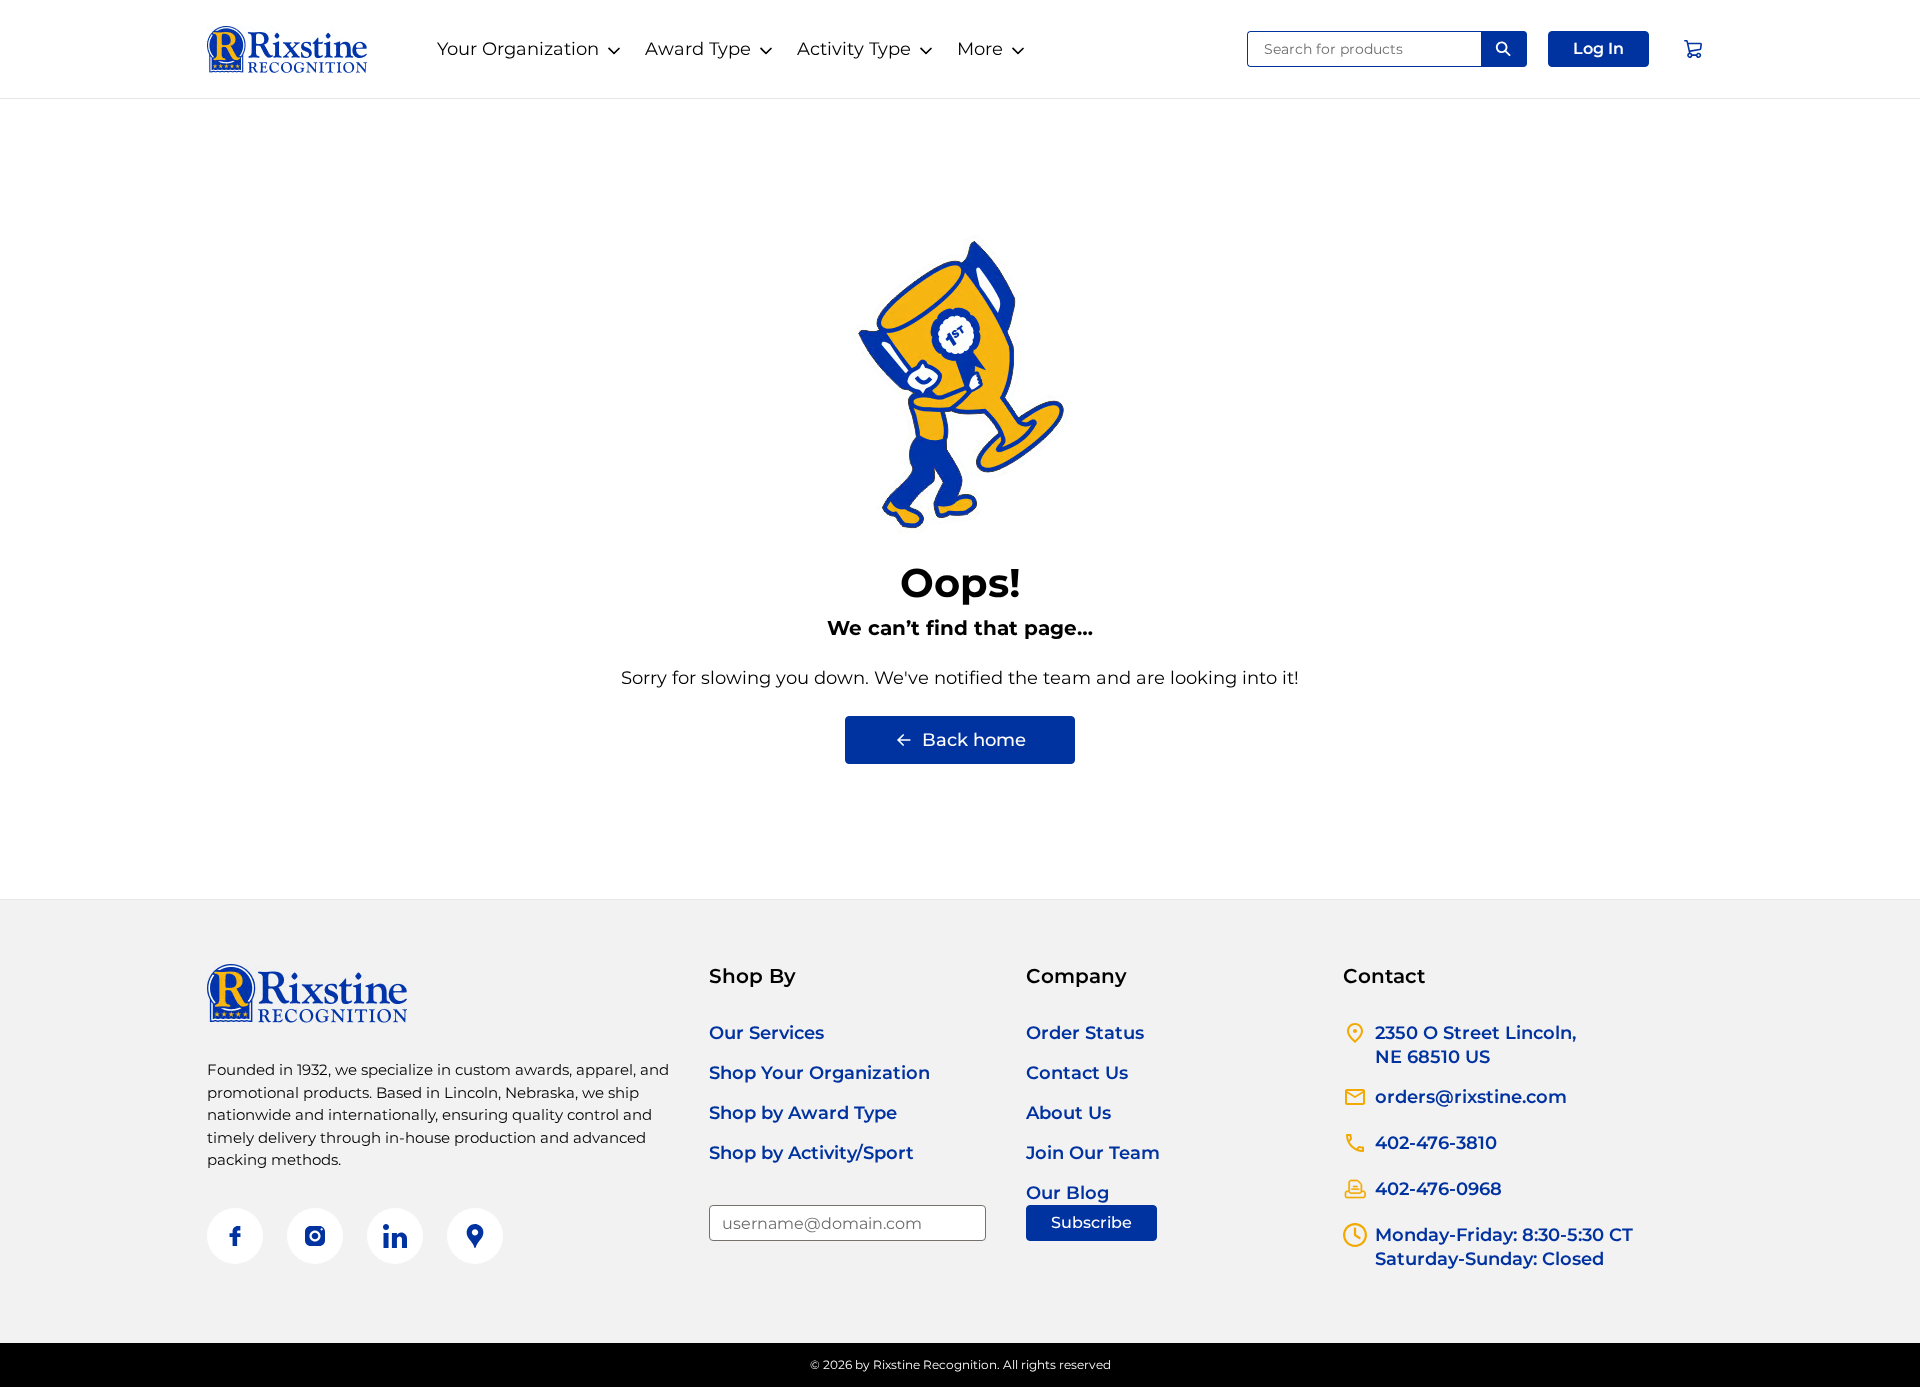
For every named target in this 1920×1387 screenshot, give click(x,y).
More (980, 49)
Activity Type (854, 49)
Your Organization (518, 49)
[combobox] (1364, 49)
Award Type (698, 49)
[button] (1598, 49)
